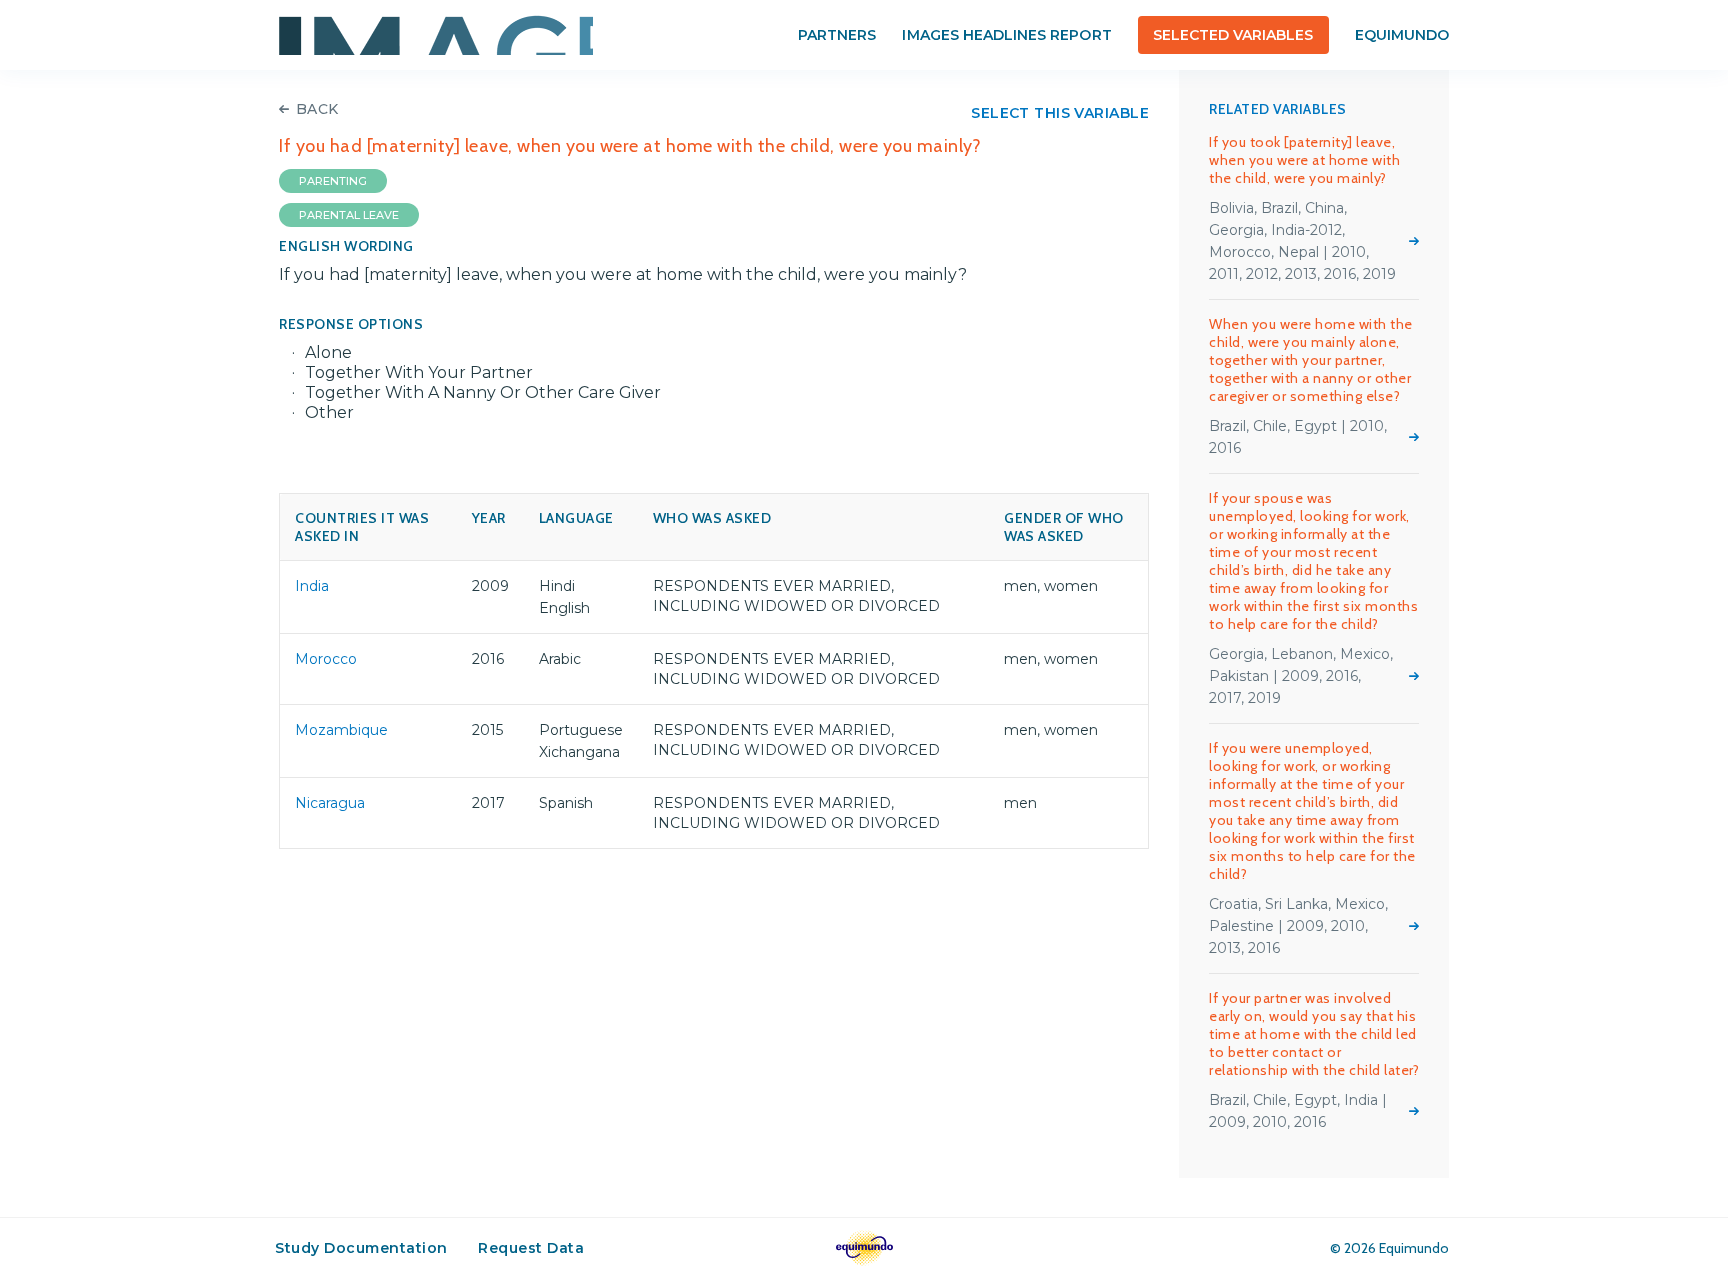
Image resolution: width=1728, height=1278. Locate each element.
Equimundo (1402, 35)
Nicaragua (330, 803)
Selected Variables (1233, 35)
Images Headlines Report (1006, 35)
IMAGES (436, 35)
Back (317, 109)
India (312, 586)
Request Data (531, 1248)
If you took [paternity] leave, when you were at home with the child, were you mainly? (1304, 160)
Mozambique (341, 730)
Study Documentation (361, 1248)
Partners (837, 35)
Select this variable (1060, 113)
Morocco (326, 659)
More (1414, 241)
